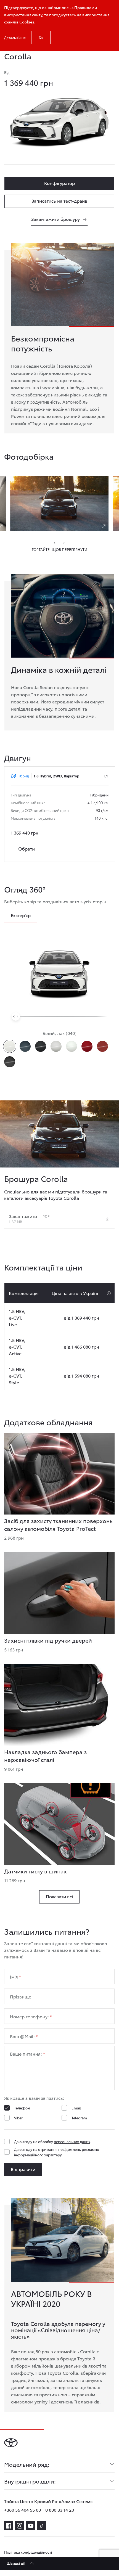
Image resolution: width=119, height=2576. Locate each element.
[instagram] (20, 2526)
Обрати (27, 848)
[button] (56, 543)
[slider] (16, 1016)
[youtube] (31, 2526)
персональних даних (72, 2141)
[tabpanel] (59, 700)
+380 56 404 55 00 (23, 2510)
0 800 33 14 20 (60, 2510)
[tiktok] (42, 2526)
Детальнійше (15, 37)
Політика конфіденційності (28, 2552)
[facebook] (9, 2526)
